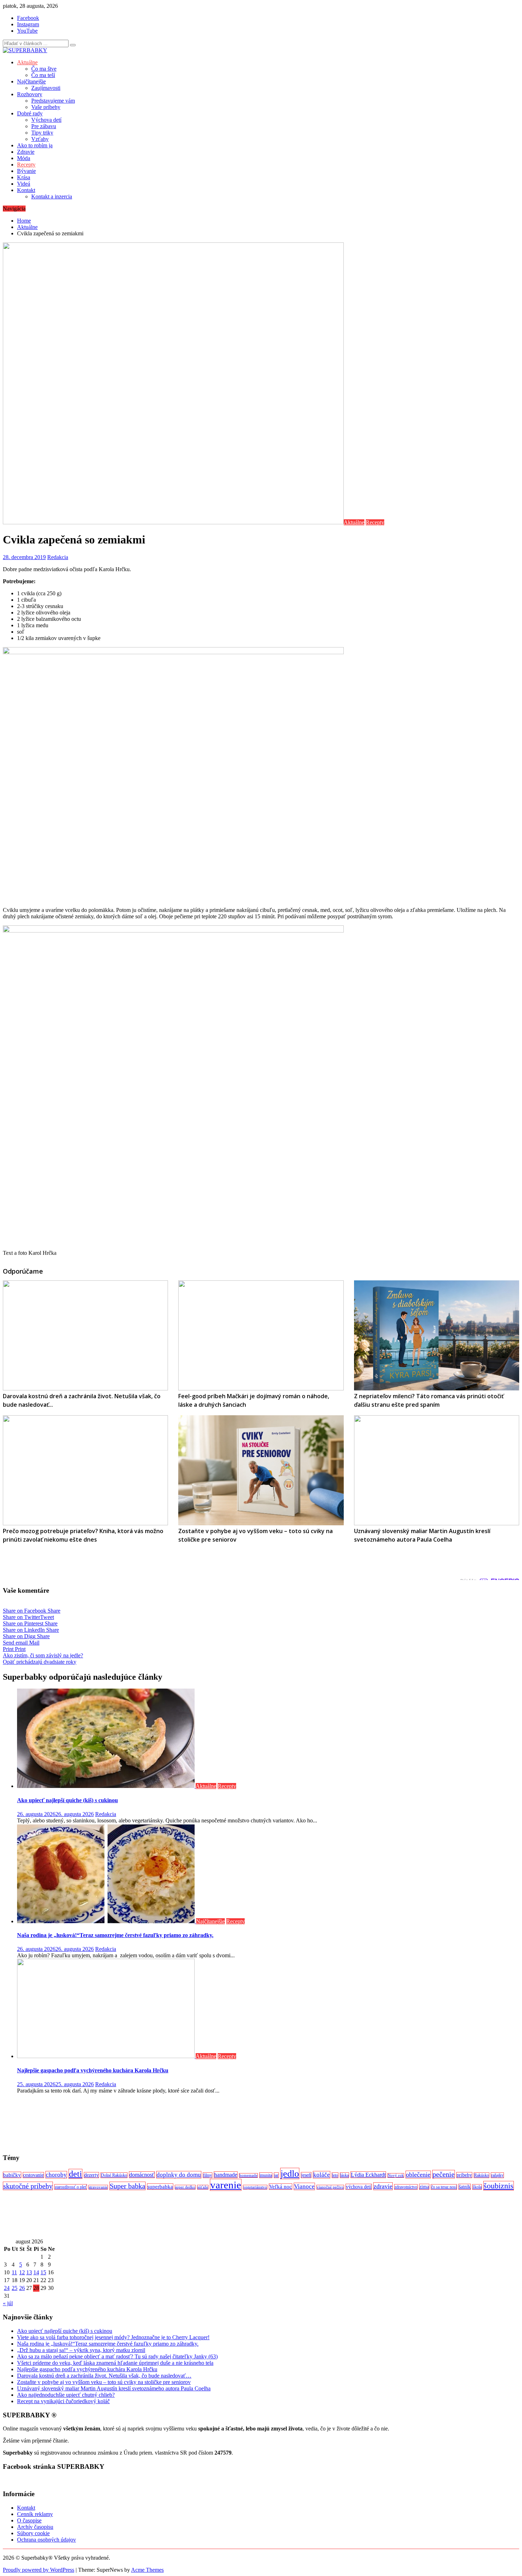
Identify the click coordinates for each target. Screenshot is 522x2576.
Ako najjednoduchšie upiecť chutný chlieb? (66, 2395)
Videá (24, 184)
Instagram (28, 24)
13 (29, 2272)
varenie (226, 2185)
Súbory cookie (33, 2533)
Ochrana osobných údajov (47, 2540)
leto (335, 2175)
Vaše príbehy (46, 107)
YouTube (27, 31)
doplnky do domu (179, 2175)
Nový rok (396, 2175)
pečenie (444, 2174)
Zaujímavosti (46, 88)
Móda (24, 158)
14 (36, 2272)
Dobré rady (30, 113)
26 (22, 2288)
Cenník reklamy (35, 2514)
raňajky (497, 2175)
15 (43, 2272)
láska (344, 2175)
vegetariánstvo (255, 2187)
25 (15, 2288)
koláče (322, 2175)
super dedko (185, 2187)
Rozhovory (30, 94)
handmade (226, 2175)
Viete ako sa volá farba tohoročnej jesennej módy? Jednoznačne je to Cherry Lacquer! (113, 2337)
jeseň (306, 2175)
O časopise (29, 2520)
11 (14, 2272)
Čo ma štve (44, 69)
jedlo (290, 2173)
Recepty (26, 165)
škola (477, 2187)
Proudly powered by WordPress (39, 2570)
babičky (12, 2175)
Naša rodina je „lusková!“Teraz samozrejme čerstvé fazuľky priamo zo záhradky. (115, 1935)
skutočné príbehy (28, 2186)
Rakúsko (482, 2175)
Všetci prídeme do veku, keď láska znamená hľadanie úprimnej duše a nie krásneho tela (115, 2363)
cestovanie (33, 2175)
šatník (465, 2187)
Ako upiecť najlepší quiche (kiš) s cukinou (67, 1800)
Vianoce (304, 2186)
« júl (8, 2303)
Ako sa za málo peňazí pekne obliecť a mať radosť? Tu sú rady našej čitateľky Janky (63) (117, 2356)
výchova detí (359, 2187)
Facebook (28, 18)
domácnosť (142, 2175)
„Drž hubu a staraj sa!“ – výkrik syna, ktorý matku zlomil (81, 2350)
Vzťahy (40, 139)
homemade (248, 2175)
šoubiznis (499, 2186)
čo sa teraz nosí (444, 2187)
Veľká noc (281, 2187)
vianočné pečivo (330, 2187)
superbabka (160, 2187)
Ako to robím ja (35, 145)
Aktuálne (27, 62)
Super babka (127, 2186)
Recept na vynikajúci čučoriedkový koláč (63, 2401)
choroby (56, 2175)
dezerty (91, 2175)
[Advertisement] (216, 2123)
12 (22, 2272)
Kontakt (26, 190)
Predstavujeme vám (53, 101)
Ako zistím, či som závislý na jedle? (43, 1655)
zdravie (383, 2186)
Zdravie (26, 152)
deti (75, 2174)
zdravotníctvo (406, 2187)
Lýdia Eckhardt (368, 2175)
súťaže (203, 2187)
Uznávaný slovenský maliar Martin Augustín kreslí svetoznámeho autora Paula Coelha (114, 2388)
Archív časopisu (35, 2527)
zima (424, 2187)
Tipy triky (42, 133)
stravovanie (98, 2187)
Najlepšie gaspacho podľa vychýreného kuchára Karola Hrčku (93, 2070)
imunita (266, 2175)
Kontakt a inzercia (52, 196)
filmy (208, 2175)
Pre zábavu (44, 126)
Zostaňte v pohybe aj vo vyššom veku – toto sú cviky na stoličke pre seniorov (104, 2382)
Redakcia (58, 557)
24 (7, 2288)
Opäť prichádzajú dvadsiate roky (40, 1662)
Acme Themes (147, 2570)
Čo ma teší (43, 75)
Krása (24, 177)
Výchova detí (46, 120)
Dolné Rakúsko (114, 2175)
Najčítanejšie (31, 81)
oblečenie (418, 2175)
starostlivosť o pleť (71, 2187)
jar (276, 2175)
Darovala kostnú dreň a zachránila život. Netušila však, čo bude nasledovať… (104, 2376)
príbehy (464, 2175)
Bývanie (26, 171)
